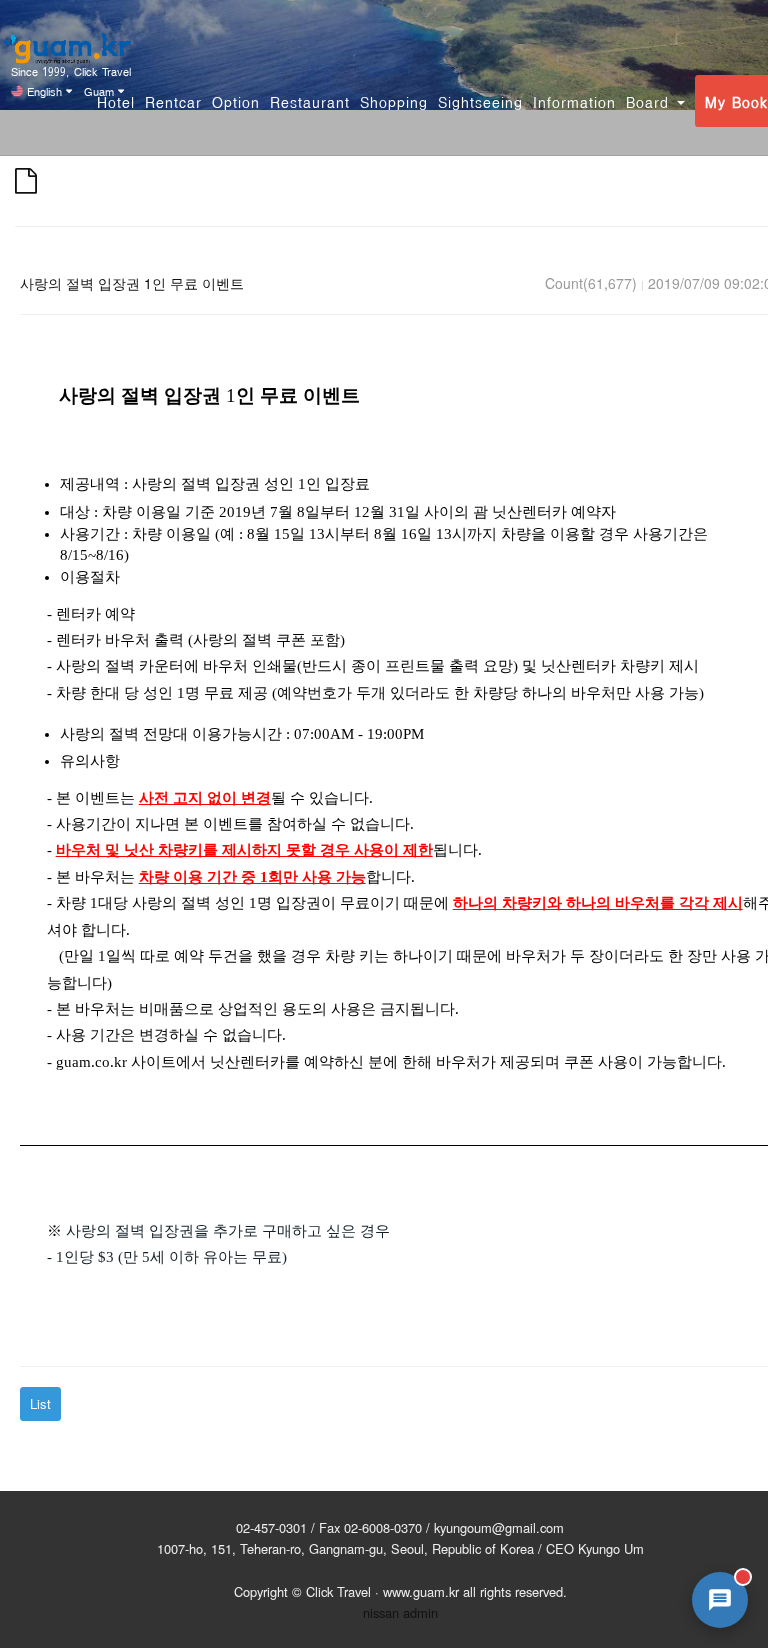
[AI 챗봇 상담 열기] (720, 1600)
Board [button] (650, 101)
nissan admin (400, 1612)
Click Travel (338, 1591)
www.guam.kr (421, 1591)
